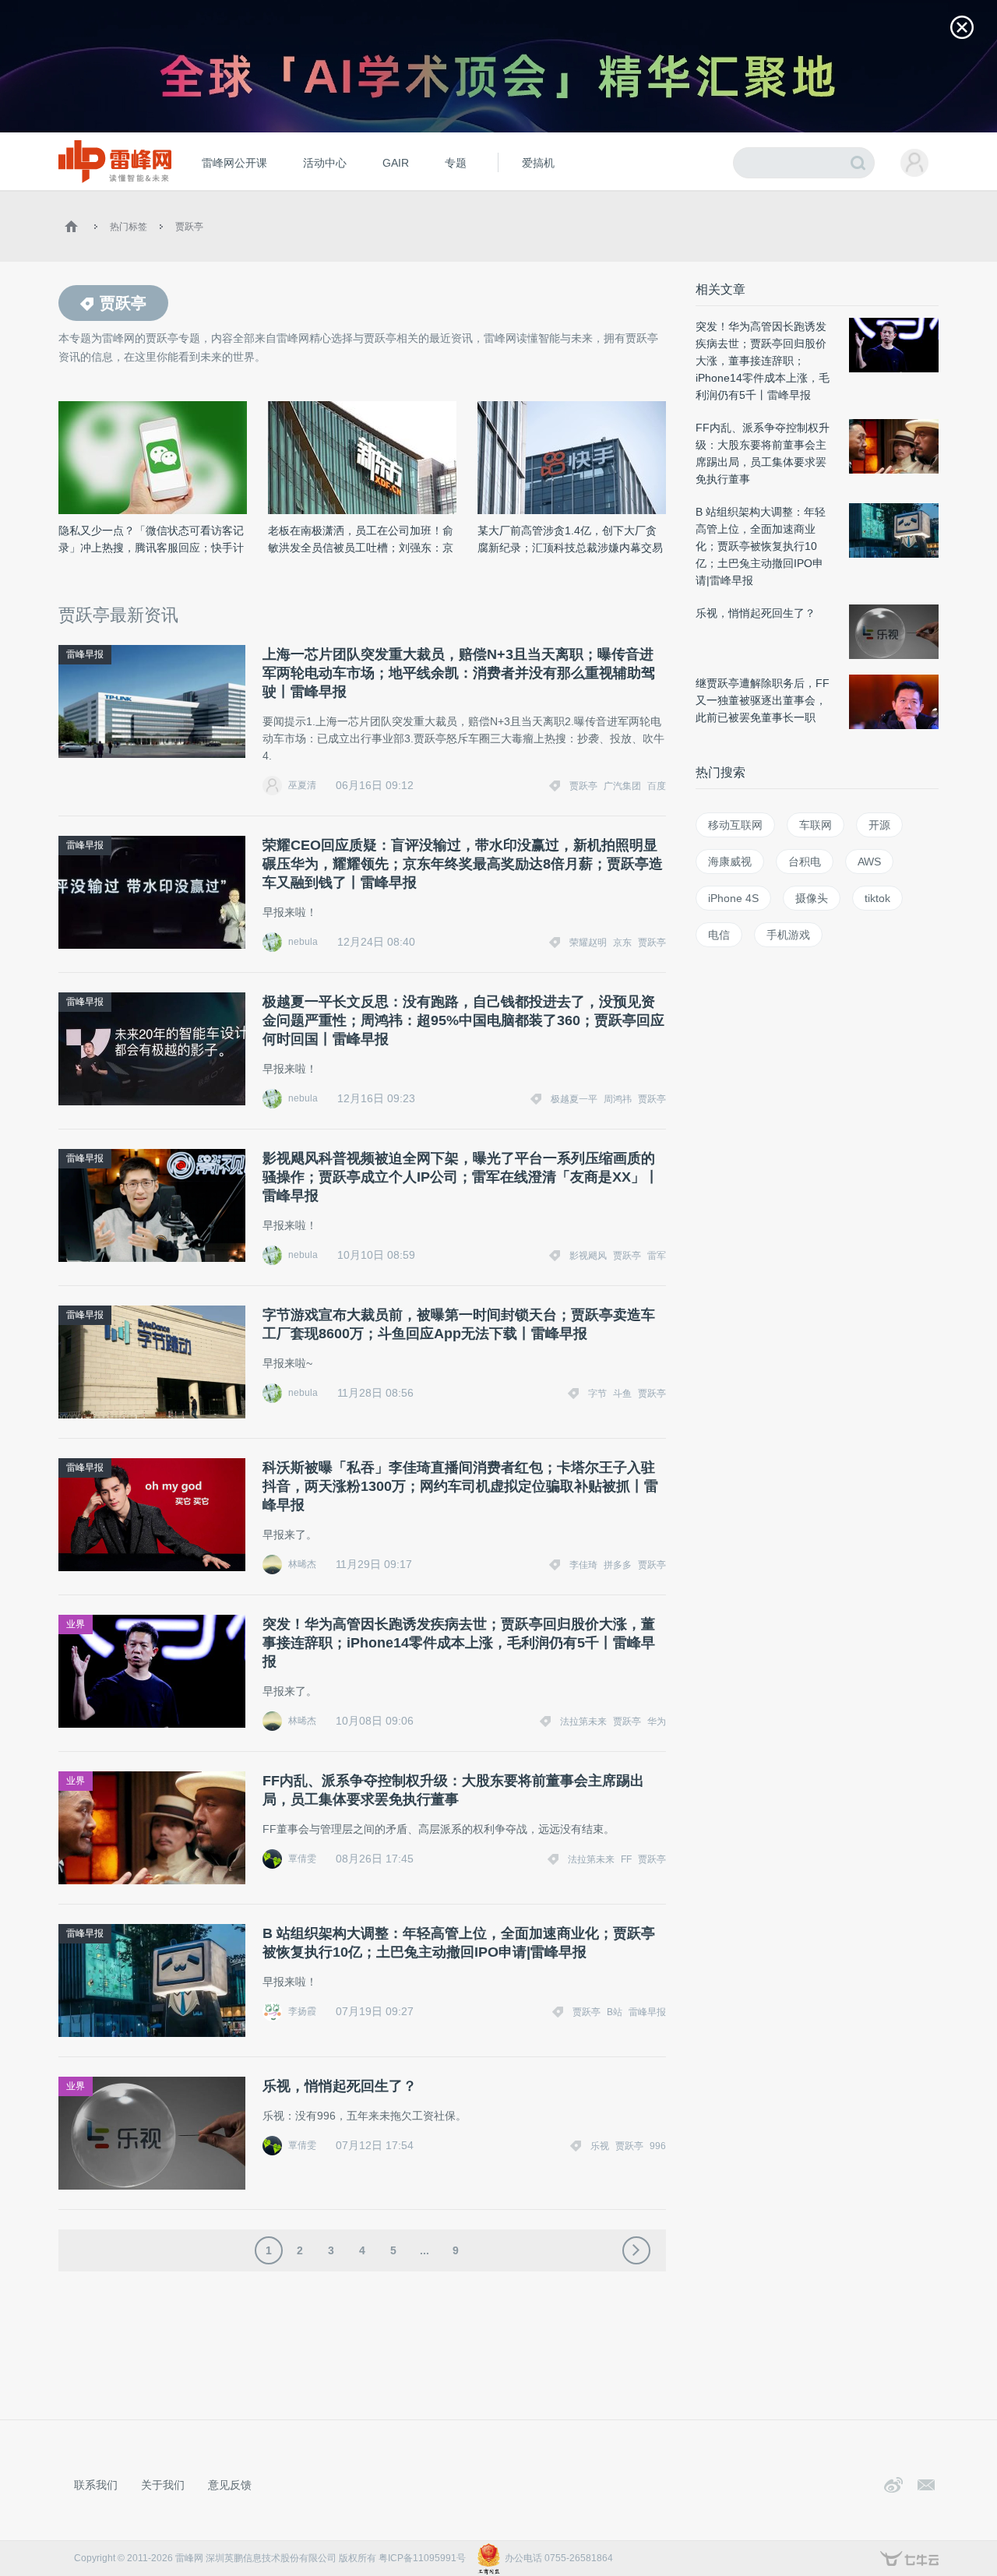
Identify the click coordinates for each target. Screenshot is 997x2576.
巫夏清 (302, 785)
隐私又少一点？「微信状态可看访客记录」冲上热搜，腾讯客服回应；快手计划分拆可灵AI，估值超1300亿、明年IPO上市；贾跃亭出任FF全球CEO (151, 540)
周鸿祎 (618, 1099)
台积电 (805, 862)
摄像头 (812, 898)
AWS (869, 862)
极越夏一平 (574, 1099)
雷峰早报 (85, 654)
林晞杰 (302, 1564)
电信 (719, 935)
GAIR (396, 163)
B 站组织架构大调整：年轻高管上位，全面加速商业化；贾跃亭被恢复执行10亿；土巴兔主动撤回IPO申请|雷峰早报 (459, 1943)
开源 (879, 825)
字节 (597, 1394)
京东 (622, 943)
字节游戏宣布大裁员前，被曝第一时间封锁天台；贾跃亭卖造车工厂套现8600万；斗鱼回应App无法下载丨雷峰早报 (459, 1324)
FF (626, 1859)
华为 (657, 1721)
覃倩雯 (302, 1859)
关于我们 (163, 2485)
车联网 (816, 825)
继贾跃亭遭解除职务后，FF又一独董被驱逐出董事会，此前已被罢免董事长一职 (763, 700)
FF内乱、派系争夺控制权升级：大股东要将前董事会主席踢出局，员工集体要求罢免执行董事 (453, 1790)
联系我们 (96, 2485)
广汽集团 (622, 786)
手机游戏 (788, 935)
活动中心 (325, 163)
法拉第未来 (583, 1721)
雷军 (657, 1256)
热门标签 (129, 227)
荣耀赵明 (588, 943)
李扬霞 (302, 2011)
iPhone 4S (733, 898)
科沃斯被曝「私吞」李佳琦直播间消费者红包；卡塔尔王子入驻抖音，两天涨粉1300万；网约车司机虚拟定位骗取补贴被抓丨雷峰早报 (460, 1486)
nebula (303, 942)
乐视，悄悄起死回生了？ (340, 2086)
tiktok (877, 898)
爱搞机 (538, 163)
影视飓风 (588, 1256)
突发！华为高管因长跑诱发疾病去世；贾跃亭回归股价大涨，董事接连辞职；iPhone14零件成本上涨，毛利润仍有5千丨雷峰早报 (459, 1643)
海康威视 (730, 862)
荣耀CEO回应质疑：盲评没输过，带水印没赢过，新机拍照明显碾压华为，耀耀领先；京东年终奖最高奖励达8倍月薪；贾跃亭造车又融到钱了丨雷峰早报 (463, 864)
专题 (456, 163)
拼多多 (618, 1565)
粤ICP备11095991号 (422, 2558)
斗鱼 (622, 1394)
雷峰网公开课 (234, 163)
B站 (615, 2012)
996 (658, 2146)
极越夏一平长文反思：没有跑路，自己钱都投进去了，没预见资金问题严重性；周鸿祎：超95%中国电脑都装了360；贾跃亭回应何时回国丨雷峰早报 (463, 1020)
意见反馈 (230, 2485)
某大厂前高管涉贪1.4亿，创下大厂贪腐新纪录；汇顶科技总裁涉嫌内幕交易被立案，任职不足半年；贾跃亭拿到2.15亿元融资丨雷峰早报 (570, 540)
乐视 (600, 2146)
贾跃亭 (189, 227)
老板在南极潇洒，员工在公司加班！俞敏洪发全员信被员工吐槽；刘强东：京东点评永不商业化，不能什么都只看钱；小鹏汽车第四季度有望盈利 (361, 540)
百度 (657, 786)
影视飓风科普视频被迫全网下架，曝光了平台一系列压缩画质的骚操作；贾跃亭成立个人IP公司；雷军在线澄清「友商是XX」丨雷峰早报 (461, 1177)
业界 (76, 1624)
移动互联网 (735, 825)
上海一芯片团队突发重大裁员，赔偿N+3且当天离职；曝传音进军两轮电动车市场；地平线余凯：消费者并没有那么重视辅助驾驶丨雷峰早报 (459, 673)
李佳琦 (583, 1565)
